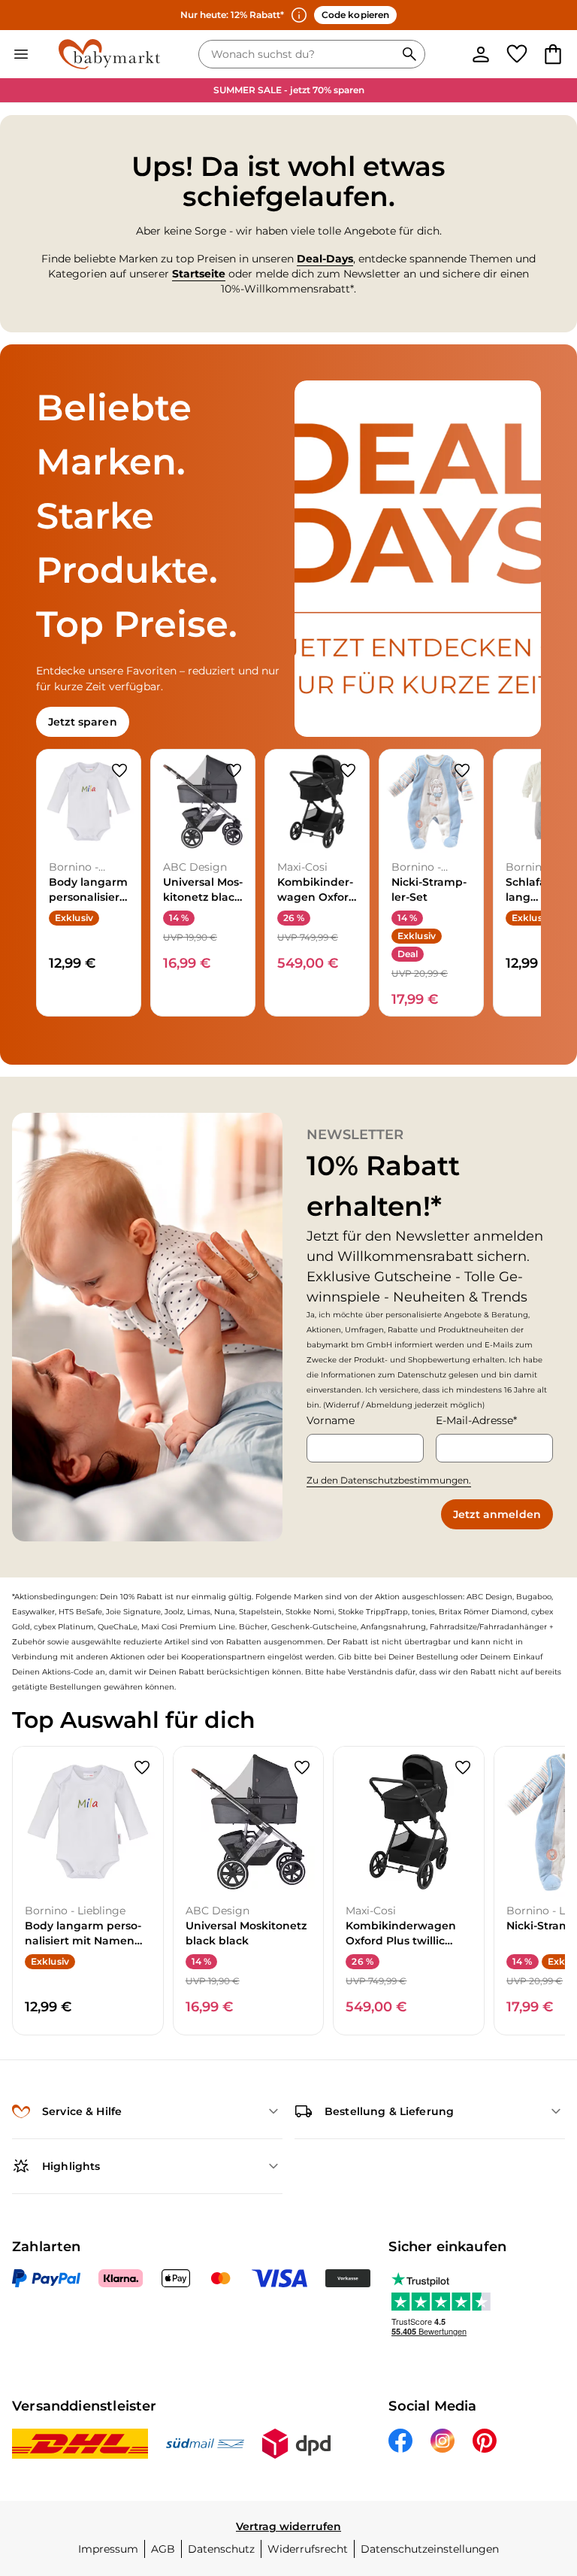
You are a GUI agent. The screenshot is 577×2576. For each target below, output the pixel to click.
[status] (300, 54)
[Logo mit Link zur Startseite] (109, 54)
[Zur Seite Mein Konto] (481, 54)
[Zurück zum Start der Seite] (544, 2471)
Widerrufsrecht (308, 2549)
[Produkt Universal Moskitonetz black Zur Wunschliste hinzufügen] (234, 771)
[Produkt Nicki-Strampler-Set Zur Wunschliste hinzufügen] (462, 771)
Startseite (199, 274)
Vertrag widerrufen (288, 2526)
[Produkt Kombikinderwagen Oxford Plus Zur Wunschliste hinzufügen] (348, 771)
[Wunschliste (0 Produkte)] (517, 54)
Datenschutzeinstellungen (430, 2549)
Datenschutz (221, 2549)
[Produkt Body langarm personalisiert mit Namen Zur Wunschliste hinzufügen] (119, 771)
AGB (163, 2549)
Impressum (108, 2549)
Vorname (331, 1420)
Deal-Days (325, 259)
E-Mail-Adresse (474, 1420)
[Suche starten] (409, 54)
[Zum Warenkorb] (553, 54)
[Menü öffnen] (21, 54)
